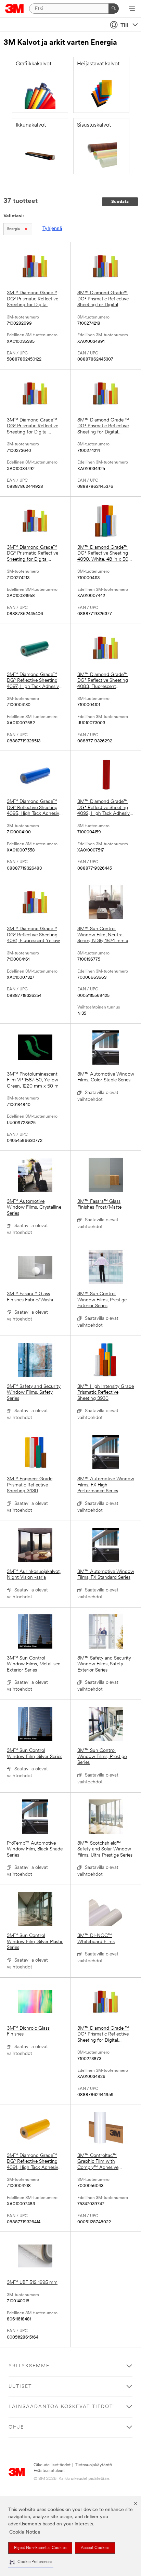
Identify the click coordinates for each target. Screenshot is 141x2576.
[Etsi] (114, 9)
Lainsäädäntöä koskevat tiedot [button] (61, 2407)
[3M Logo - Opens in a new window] (15, 9)
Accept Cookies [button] (95, 2548)
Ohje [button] (16, 2427)
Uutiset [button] (20, 2387)
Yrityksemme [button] (29, 2366)
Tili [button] (124, 26)
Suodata (120, 202)
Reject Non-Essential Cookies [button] (40, 2548)
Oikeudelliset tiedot (52, 2465)
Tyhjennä (52, 229)
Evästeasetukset (49, 2471)
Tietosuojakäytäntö (93, 2465)
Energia (14, 229)
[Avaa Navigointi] (132, 9)
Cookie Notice (25, 2532)
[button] (31, 2562)
